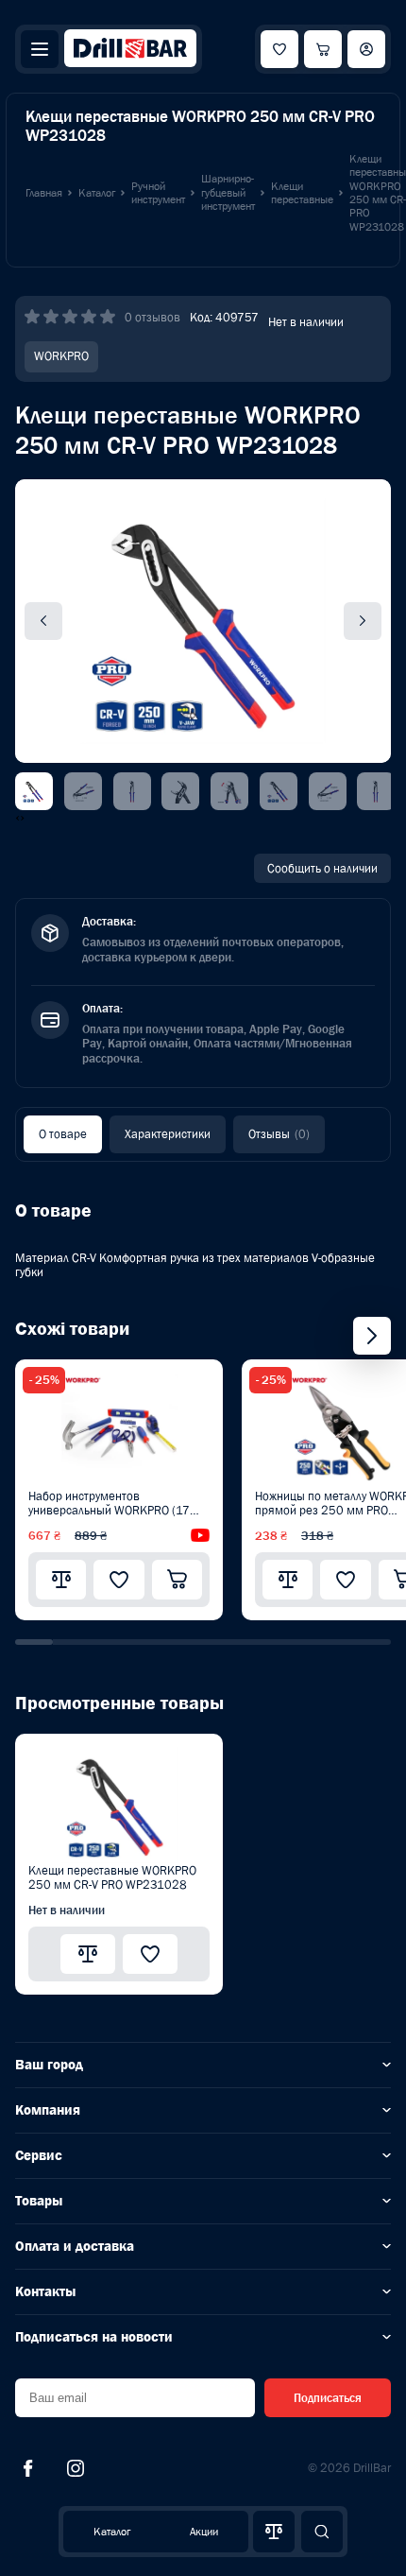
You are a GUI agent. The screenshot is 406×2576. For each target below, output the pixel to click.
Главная (44, 193)
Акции (204, 2532)
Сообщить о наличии (322, 868)
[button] (34, 1642)
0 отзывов (152, 317)
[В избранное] (118, 1580)
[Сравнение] (274, 2532)
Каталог (112, 2532)
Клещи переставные (302, 193)
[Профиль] (366, 49)
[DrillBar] (130, 50)
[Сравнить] (61, 1580)
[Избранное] (279, 49)
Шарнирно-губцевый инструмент (228, 192)
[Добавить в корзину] (177, 1580)
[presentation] (17, 818)
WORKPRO (61, 356)
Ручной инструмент (158, 193)
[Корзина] (323, 49)
